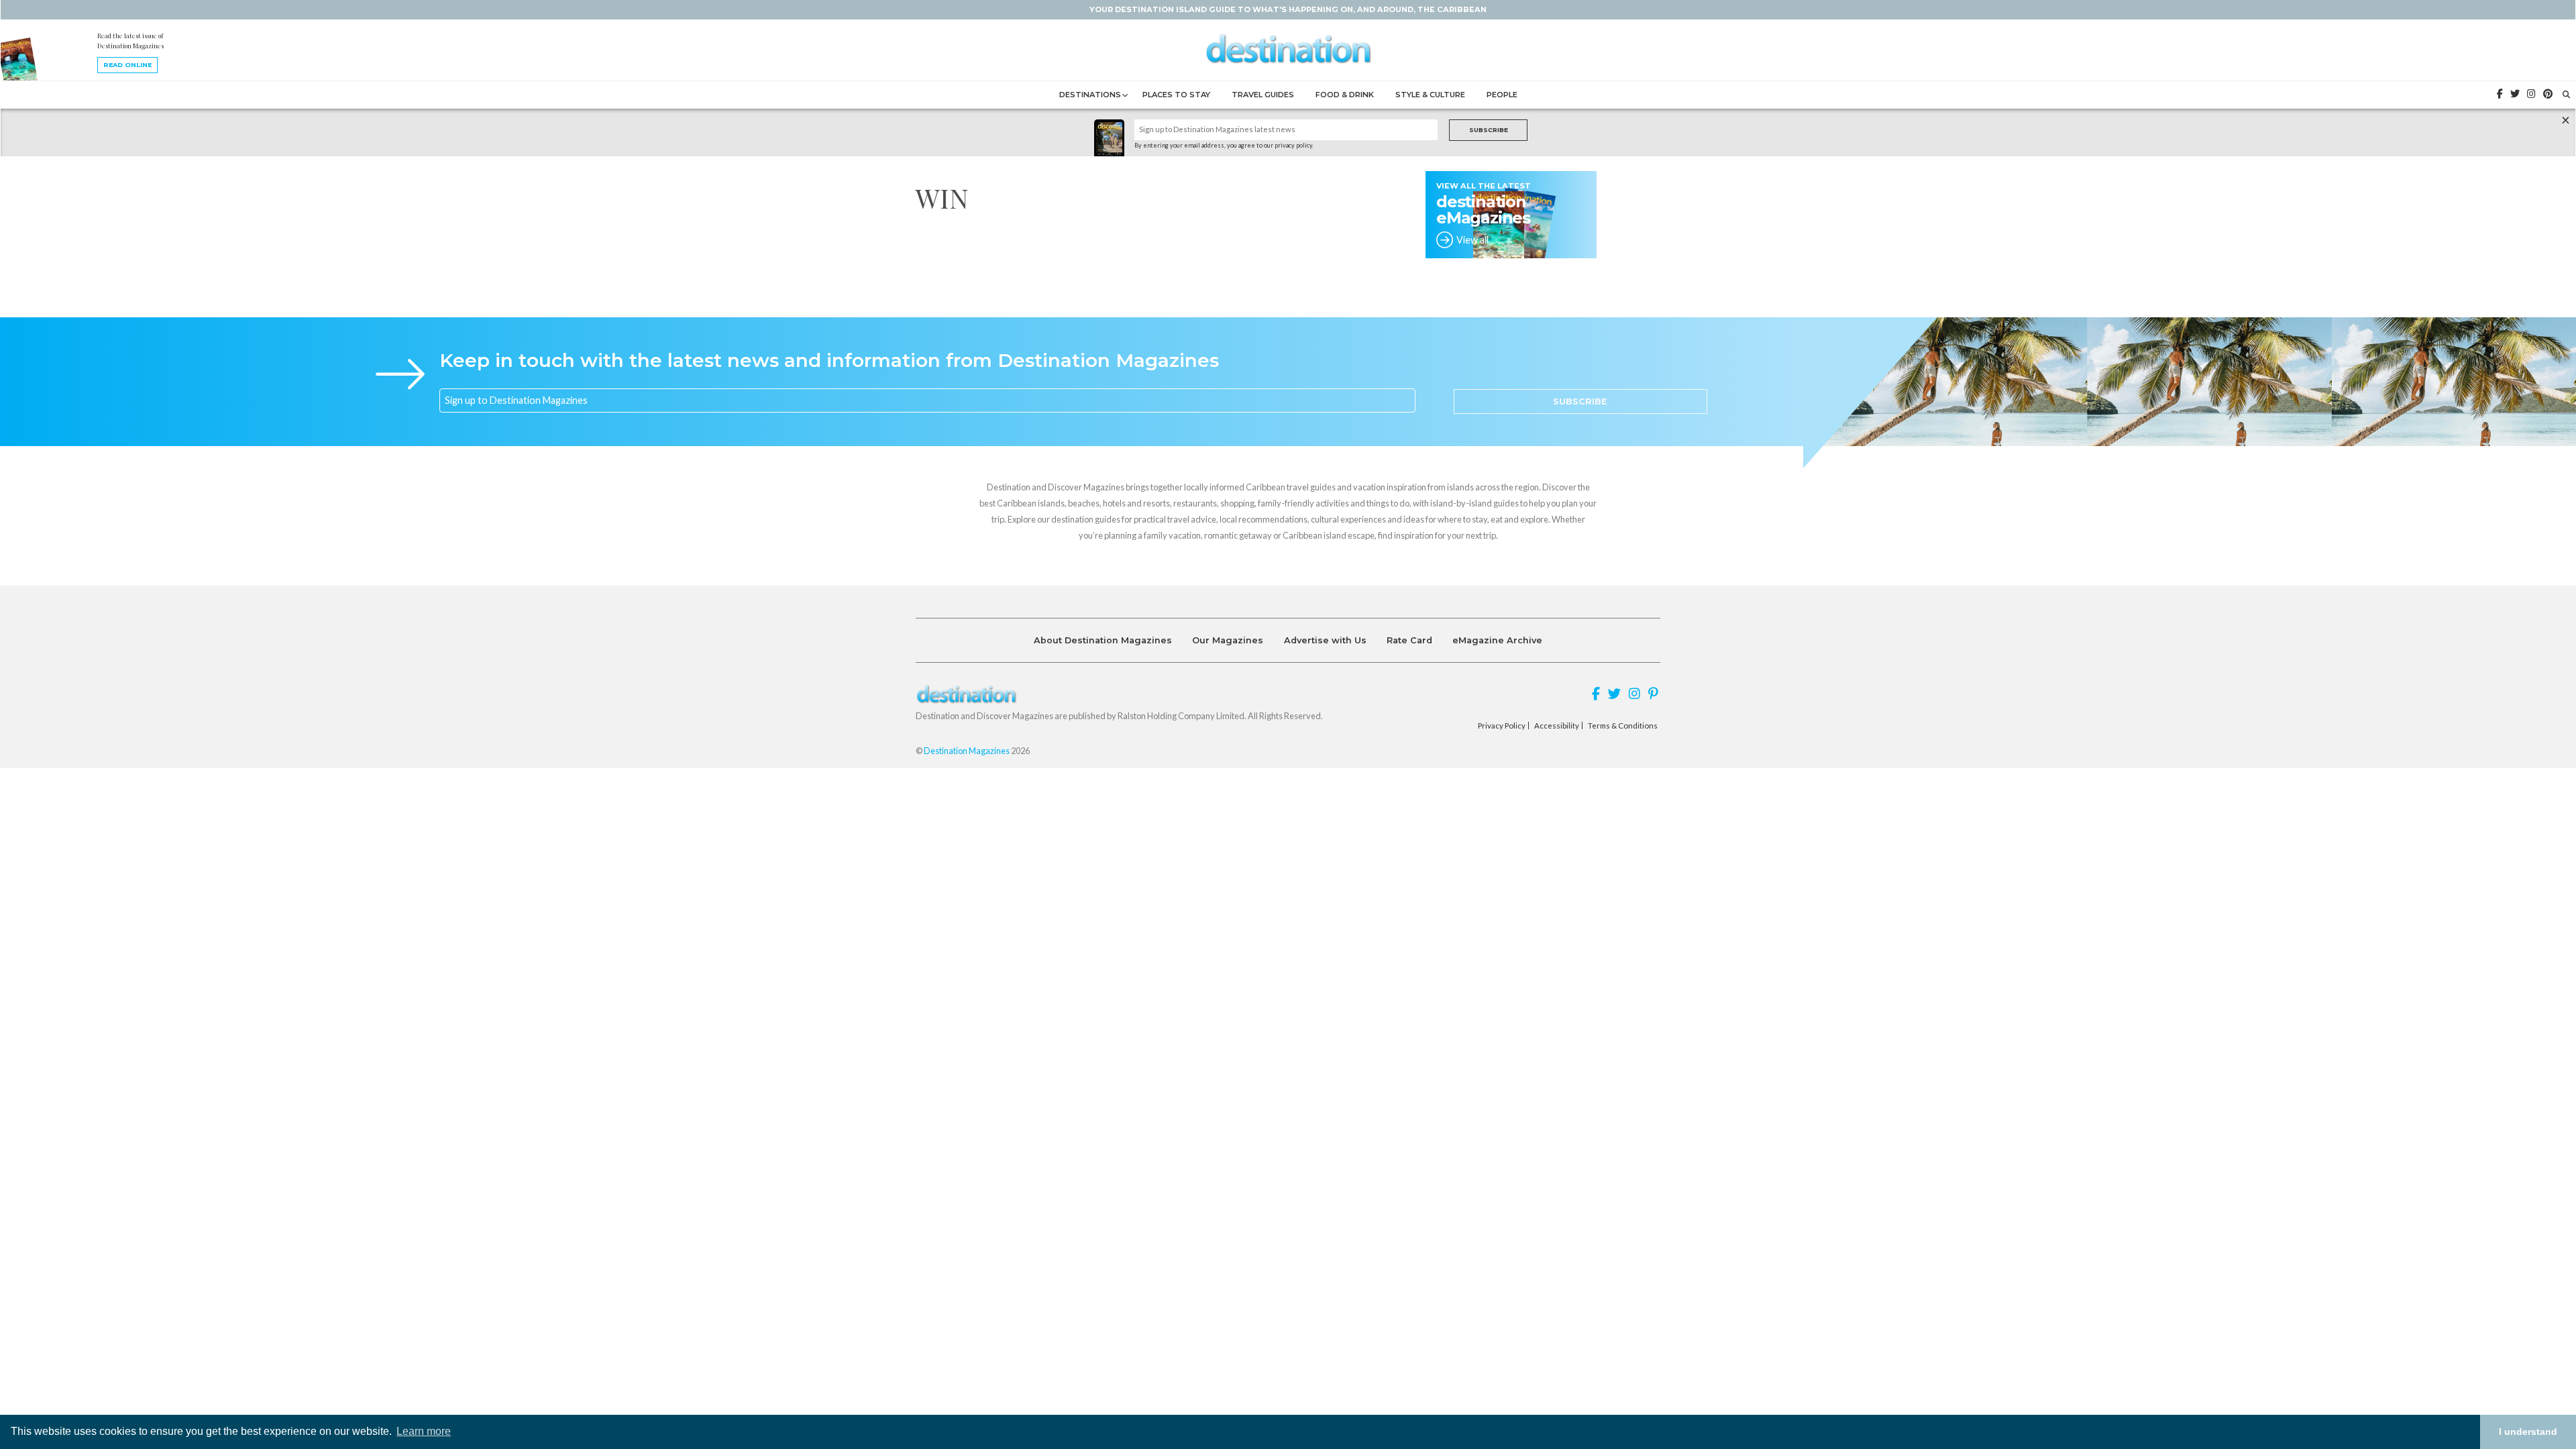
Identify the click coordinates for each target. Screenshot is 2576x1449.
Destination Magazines (967, 751)
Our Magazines (1228, 640)
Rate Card (1409, 640)
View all (1472, 240)
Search (1286, 776)
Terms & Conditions (1623, 726)
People (1502, 95)
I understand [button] (2528, 1432)
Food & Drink (1345, 95)
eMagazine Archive (1497, 640)
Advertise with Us (1325, 640)
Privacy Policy (1502, 726)
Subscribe (1489, 130)
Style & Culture (1430, 95)
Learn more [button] (424, 1431)
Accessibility (1557, 726)
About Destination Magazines (1103, 640)
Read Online (127, 65)
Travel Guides (1263, 95)
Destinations (1090, 95)
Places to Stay (1176, 95)
